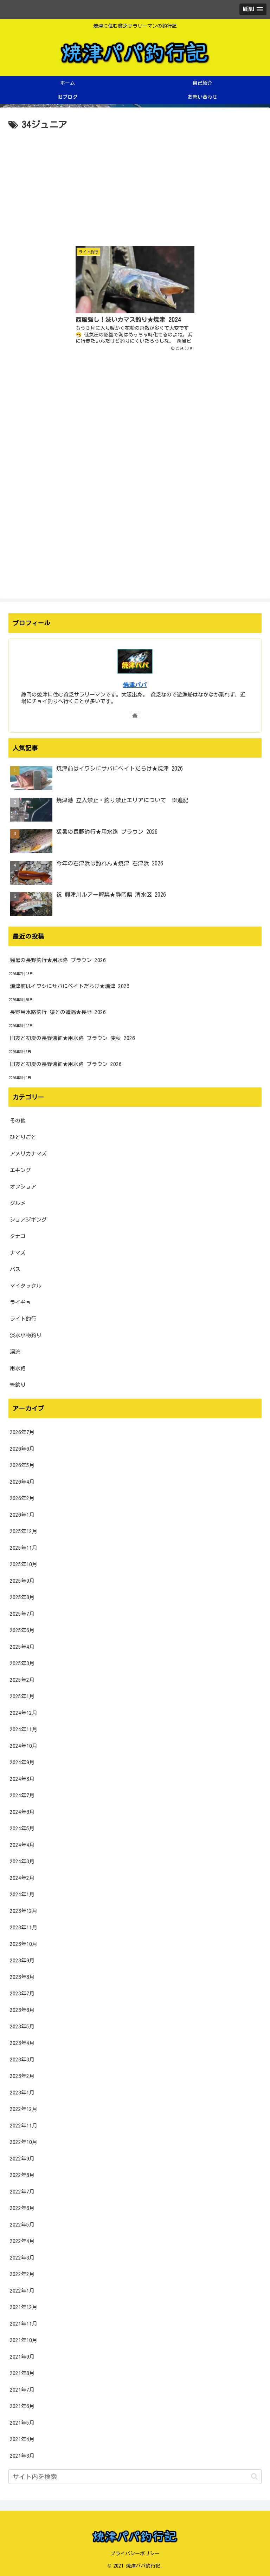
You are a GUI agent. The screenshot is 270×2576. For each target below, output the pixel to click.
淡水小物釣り (26, 1335)
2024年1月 (22, 1894)
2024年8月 (22, 1779)
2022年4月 (22, 2241)
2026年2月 (22, 1498)
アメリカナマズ (28, 1154)
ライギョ (20, 1302)
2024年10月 (24, 1746)
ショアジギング (28, 1220)
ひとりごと (23, 1137)
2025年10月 (24, 1564)
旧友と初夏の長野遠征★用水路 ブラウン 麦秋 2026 (72, 1038)
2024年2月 (22, 1878)
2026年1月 (22, 1515)
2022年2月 (22, 2274)
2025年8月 (22, 1597)
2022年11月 (24, 2126)
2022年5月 (22, 2225)
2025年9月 (22, 1581)
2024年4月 (22, 1845)
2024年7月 (22, 1795)
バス (15, 1269)
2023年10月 (24, 1944)
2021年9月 (22, 2357)
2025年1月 (22, 1696)
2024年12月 (24, 1713)
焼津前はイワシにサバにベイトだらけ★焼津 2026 (70, 986)
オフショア (23, 1187)
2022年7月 (22, 2192)
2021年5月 (22, 2423)
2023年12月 (24, 1911)
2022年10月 (24, 2142)
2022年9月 (22, 2159)
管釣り (18, 1385)
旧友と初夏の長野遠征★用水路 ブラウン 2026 (66, 1064)
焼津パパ (135, 685)
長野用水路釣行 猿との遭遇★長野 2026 (58, 1012)
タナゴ (18, 1236)
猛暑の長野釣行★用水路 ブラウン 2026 (58, 960)
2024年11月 (24, 1729)
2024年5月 (22, 1828)
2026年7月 (22, 1432)
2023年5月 (22, 2026)
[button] (254, 2476)
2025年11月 (24, 1548)
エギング (20, 1170)
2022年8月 (22, 2175)
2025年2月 (22, 1680)
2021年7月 (22, 2390)
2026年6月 (22, 1449)
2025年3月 (22, 1663)
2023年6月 (22, 2010)
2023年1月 (22, 2093)
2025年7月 (22, 1614)
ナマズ (18, 1253)
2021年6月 (22, 2406)
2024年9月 (22, 1762)
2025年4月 (22, 1647)
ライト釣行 (23, 1319)
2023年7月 (22, 1993)
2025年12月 (24, 1531)
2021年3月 (22, 2456)
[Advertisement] (135, 185)
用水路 (18, 1368)
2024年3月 (22, 1861)
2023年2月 (22, 2076)
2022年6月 (22, 2208)
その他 (18, 1121)
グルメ (18, 1203)
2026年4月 (22, 1482)
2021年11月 (24, 2324)
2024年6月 (22, 1812)
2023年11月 (24, 1927)
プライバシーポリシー (135, 2554)
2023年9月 (22, 1960)
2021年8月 (22, 2373)
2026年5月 (22, 1465)
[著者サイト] (135, 715)
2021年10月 (24, 2340)
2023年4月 (22, 2043)
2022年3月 (22, 2258)
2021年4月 (22, 2439)
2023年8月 (22, 1977)
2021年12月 (24, 2307)
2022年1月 (22, 2291)
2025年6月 (22, 1630)
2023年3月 (22, 2060)
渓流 (15, 1352)
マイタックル (26, 1286)
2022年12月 (24, 2109)
